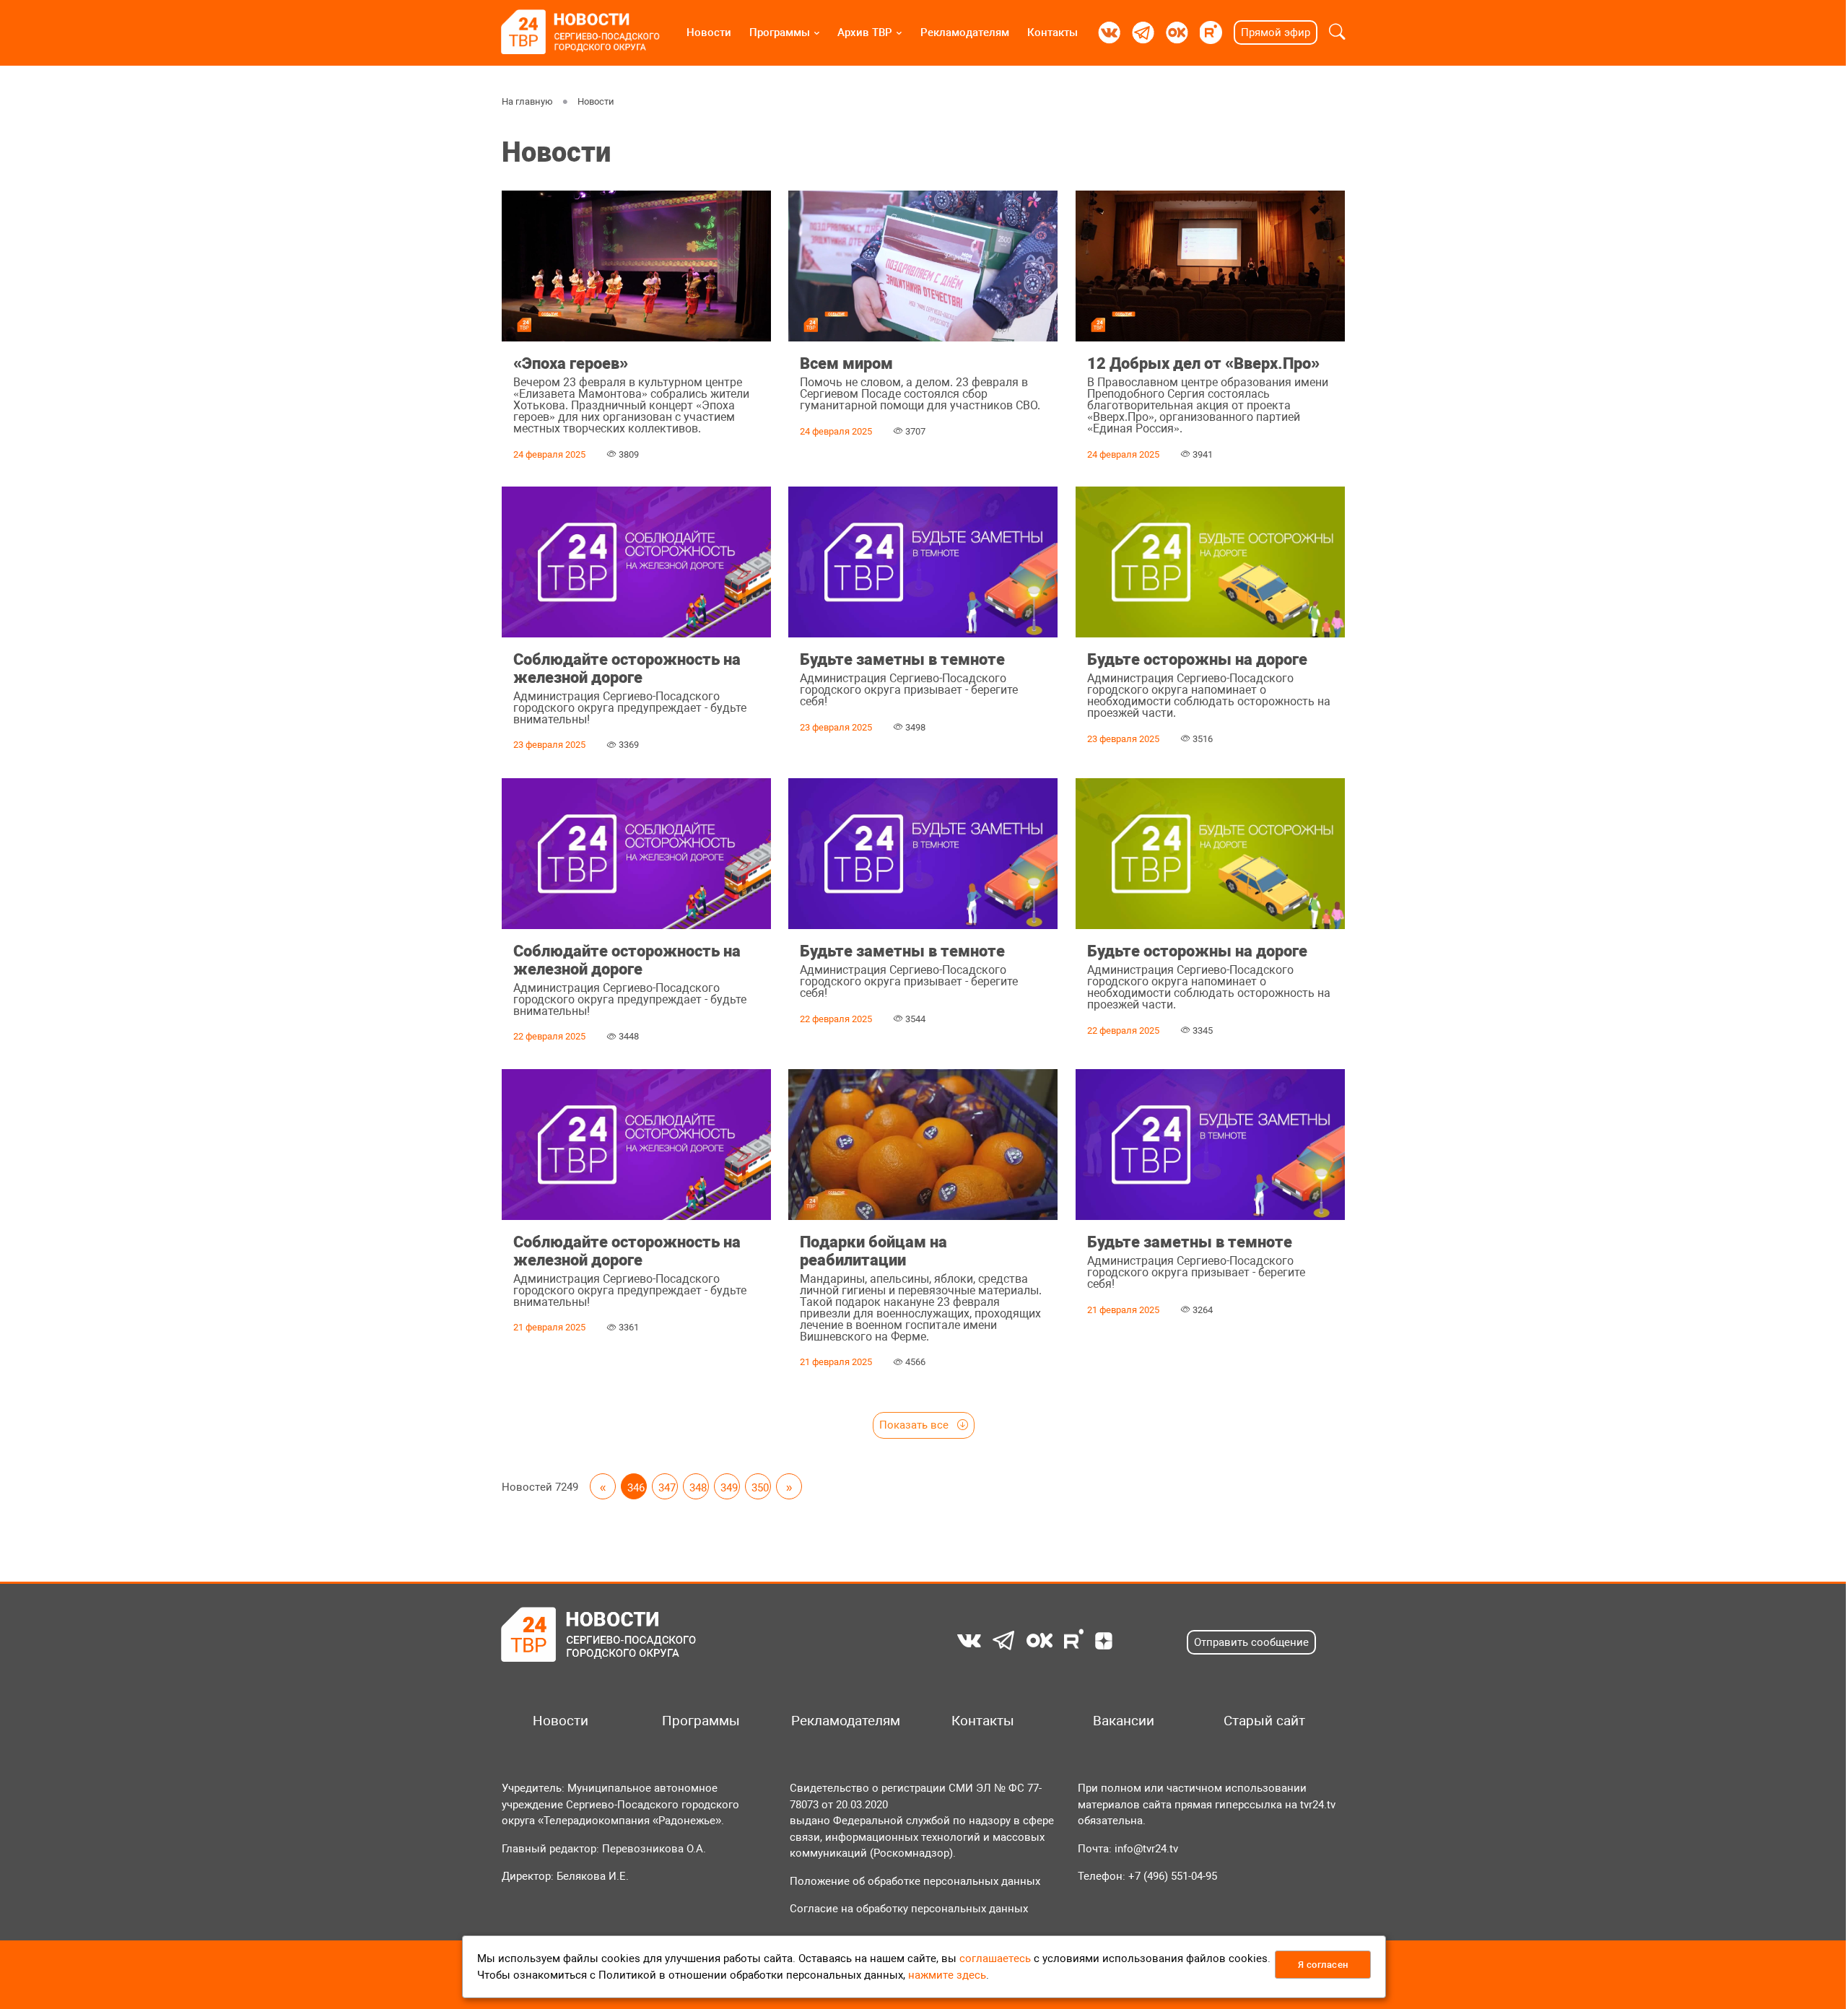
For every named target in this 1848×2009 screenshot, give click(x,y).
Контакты (1052, 32)
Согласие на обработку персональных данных (909, 1909)
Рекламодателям (965, 32)
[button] (1337, 32)
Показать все (915, 1425)
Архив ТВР (865, 32)
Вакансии (1124, 1721)
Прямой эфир (1276, 32)
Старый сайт (1264, 1721)
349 (729, 1488)
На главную (527, 101)
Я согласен (1323, 1965)
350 (760, 1488)
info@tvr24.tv (1146, 1849)
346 (636, 1488)
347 (667, 1488)
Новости (709, 32)
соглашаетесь (995, 1958)
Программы (780, 32)
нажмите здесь (947, 1975)
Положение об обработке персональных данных (915, 1881)
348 (698, 1488)
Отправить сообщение (1251, 1642)
